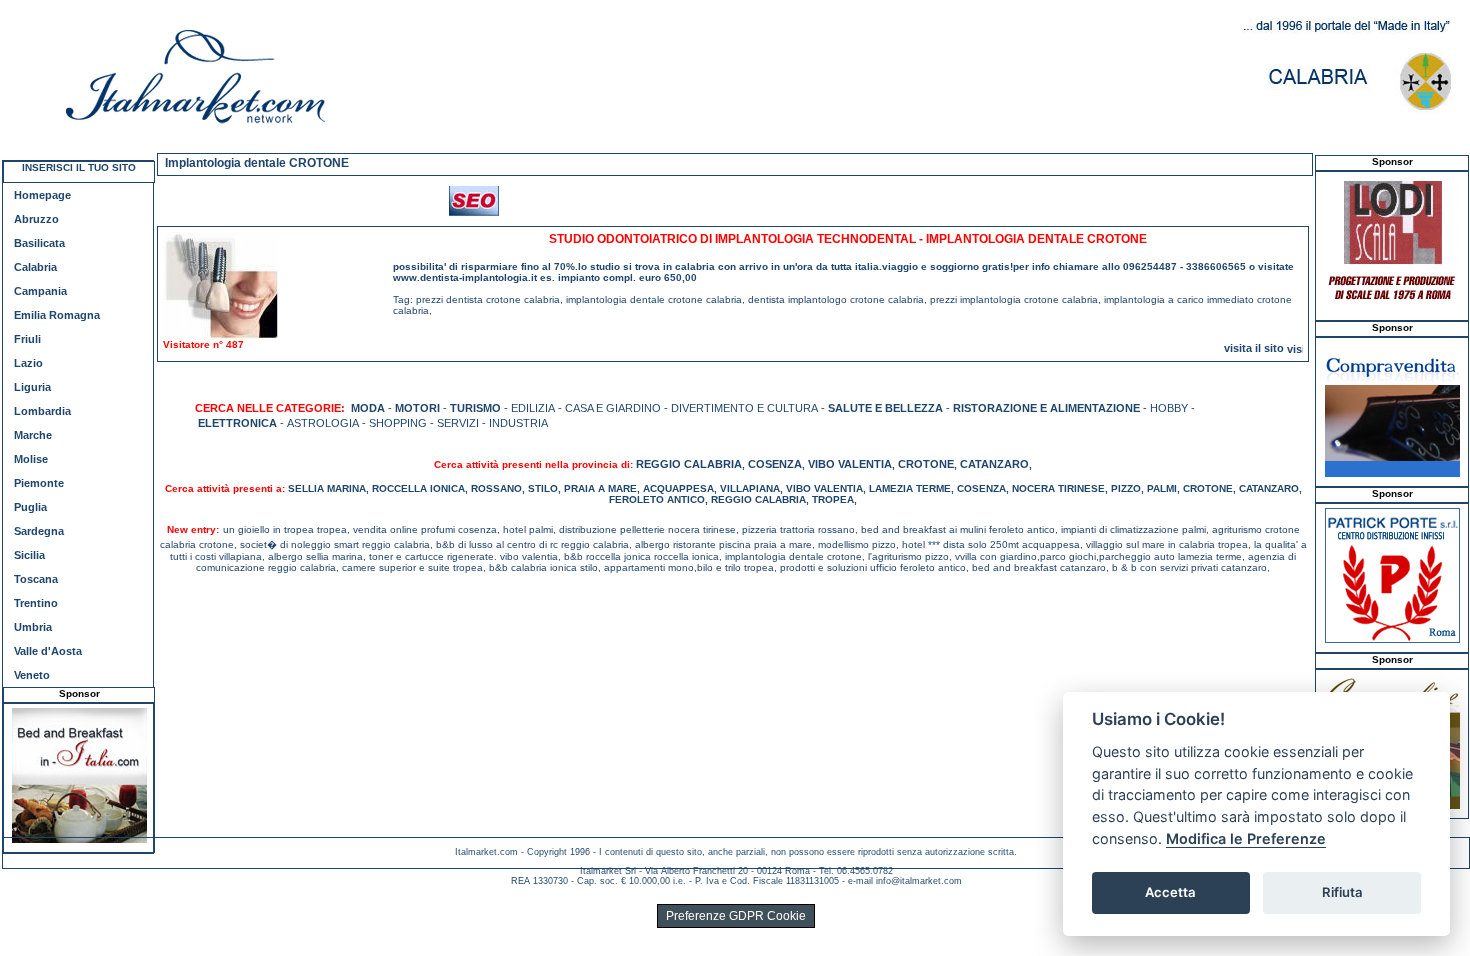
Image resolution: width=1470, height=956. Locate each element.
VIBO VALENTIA (850, 464)
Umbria (33, 627)
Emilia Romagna (57, 315)
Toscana (36, 579)
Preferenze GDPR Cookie (736, 916)
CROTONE (926, 464)
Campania (40, 291)
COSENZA (775, 464)
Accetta (1170, 892)
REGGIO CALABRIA (689, 464)
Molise (31, 459)
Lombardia (42, 411)
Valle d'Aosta (48, 651)
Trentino (36, 603)
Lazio (28, 363)
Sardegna (39, 531)
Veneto (32, 675)
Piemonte (39, 483)
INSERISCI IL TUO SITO (79, 167)
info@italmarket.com (919, 881)
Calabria (35, 267)
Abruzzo (36, 219)
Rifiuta (1342, 892)
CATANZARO (994, 464)
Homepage (42, 195)
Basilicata (39, 243)
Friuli (27, 339)
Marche (33, 435)
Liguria (32, 387)
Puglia (30, 507)
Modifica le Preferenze (1246, 838)
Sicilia (29, 555)
